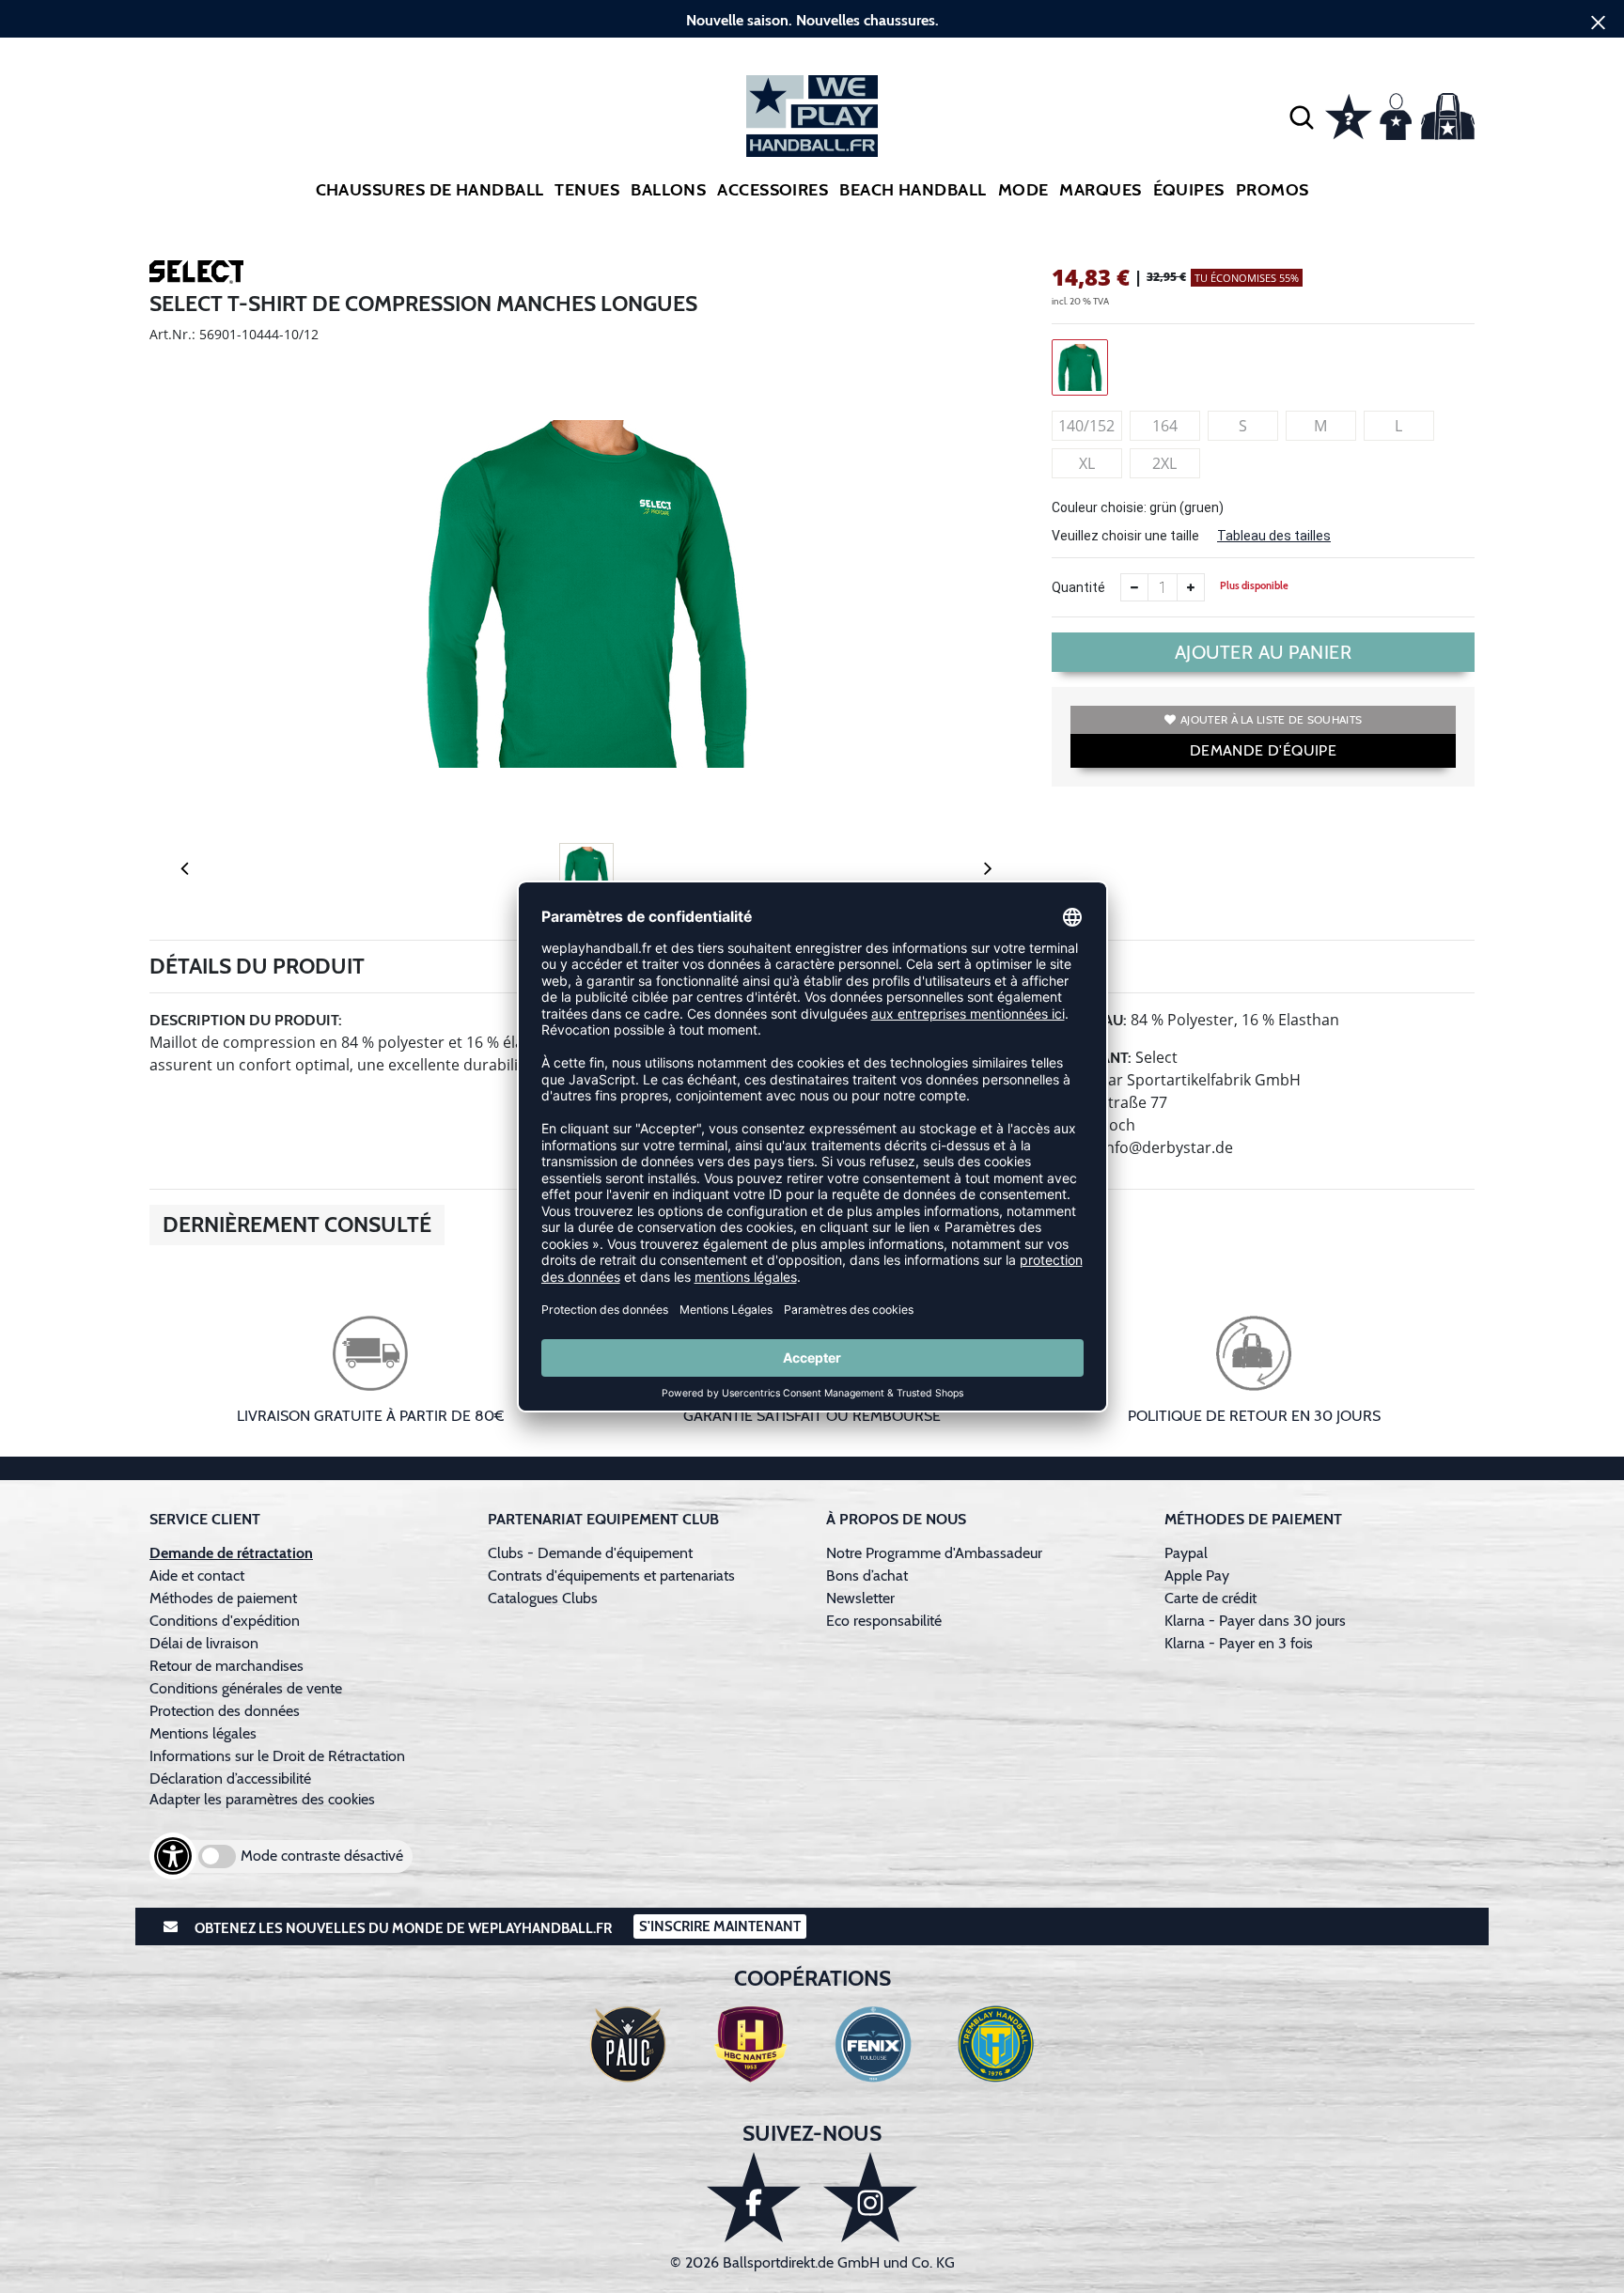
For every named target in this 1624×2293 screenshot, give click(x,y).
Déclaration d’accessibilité (230, 1778)
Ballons (668, 190)
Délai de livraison (204, 1643)
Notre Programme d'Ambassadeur (934, 1553)
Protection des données (225, 1711)
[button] (1302, 117)
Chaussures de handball (430, 190)
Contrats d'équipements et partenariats (611, 1575)
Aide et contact (197, 1575)
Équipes (1189, 190)
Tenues (587, 190)
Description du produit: (246, 1020)
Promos (1273, 190)
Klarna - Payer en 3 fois (1239, 1643)
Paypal (1186, 1553)
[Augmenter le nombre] (1191, 587)
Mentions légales (203, 1733)
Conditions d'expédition (228, 1621)
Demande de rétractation (231, 1553)
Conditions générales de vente (246, 1688)
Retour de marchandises (228, 1666)
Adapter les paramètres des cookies (262, 1799)
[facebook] (754, 2197)
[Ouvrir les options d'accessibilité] (173, 1856)
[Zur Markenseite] (196, 275)
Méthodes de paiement (227, 1598)
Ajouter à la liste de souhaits (1271, 719)
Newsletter (860, 1598)
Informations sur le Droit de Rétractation (277, 1756)
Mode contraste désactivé (322, 1856)
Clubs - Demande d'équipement (590, 1553)
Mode (1023, 190)
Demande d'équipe (1263, 750)
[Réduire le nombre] (1134, 587)
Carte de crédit (1210, 1598)
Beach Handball (913, 190)
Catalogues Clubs (543, 1598)
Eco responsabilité (884, 1621)
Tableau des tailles (1274, 536)
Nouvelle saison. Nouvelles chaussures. (812, 20)
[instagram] (870, 2197)
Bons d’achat (869, 1575)
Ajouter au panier (1264, 652)
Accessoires (773, 190)
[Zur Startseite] (812, 116)
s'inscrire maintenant (720, 1926)
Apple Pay (1197, 1575)
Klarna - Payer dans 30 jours (1255, 1621)
